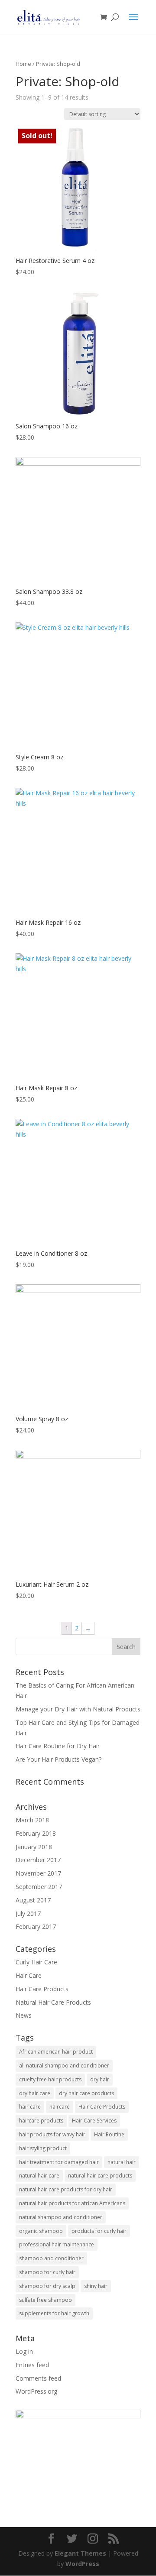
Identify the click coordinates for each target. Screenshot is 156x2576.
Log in (24, 2351)
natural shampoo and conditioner (61, 2217)
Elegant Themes (80, 2553)
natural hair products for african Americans (72, 2203)
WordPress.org (36, 2391)
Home (23, 64)
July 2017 (28, 1913)
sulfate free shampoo (45, 2300)
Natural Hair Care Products (53, 2002)
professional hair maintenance (57, 2244)
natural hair (122, 2162)
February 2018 (36, 1833)
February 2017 (36, 1926)
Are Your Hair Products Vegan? (58, 1759)
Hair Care (29, 1975)
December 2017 (38, 1860)
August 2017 (33, 1900)
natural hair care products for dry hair (66, 2189)
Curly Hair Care (36, 1962)
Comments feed (38, 2378)
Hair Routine (109, 2134)
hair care (30, 2107)
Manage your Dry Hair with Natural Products (78, 1709)
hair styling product (43, 2148)
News (24, 2015)
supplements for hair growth (54, 2313)
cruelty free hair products (50, 2079)
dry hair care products (86, 2093)
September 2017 (39, 1887)
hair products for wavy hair (52, 2134)
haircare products (41, 2121)
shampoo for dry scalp (47, 2286)
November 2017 (38, 1873)
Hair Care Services (94, 2121)
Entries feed (32, 2365)
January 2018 (34, 1847)
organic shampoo (41, 2231)
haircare (60, 2107)
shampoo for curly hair (47, 2272)
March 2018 (32, 1820)
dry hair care (35, 2093)
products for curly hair (99, 2231)
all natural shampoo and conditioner (64, 2066)
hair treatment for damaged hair (59, 2162)
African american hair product (56, 2052)
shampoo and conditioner (51, 2258)
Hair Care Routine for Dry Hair (58, 1746)
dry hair (100, 2079)
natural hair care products (100, 2176)
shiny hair (96, 2286)
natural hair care (39, 2176)
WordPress (82, 2564)
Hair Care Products (42, 1989)
